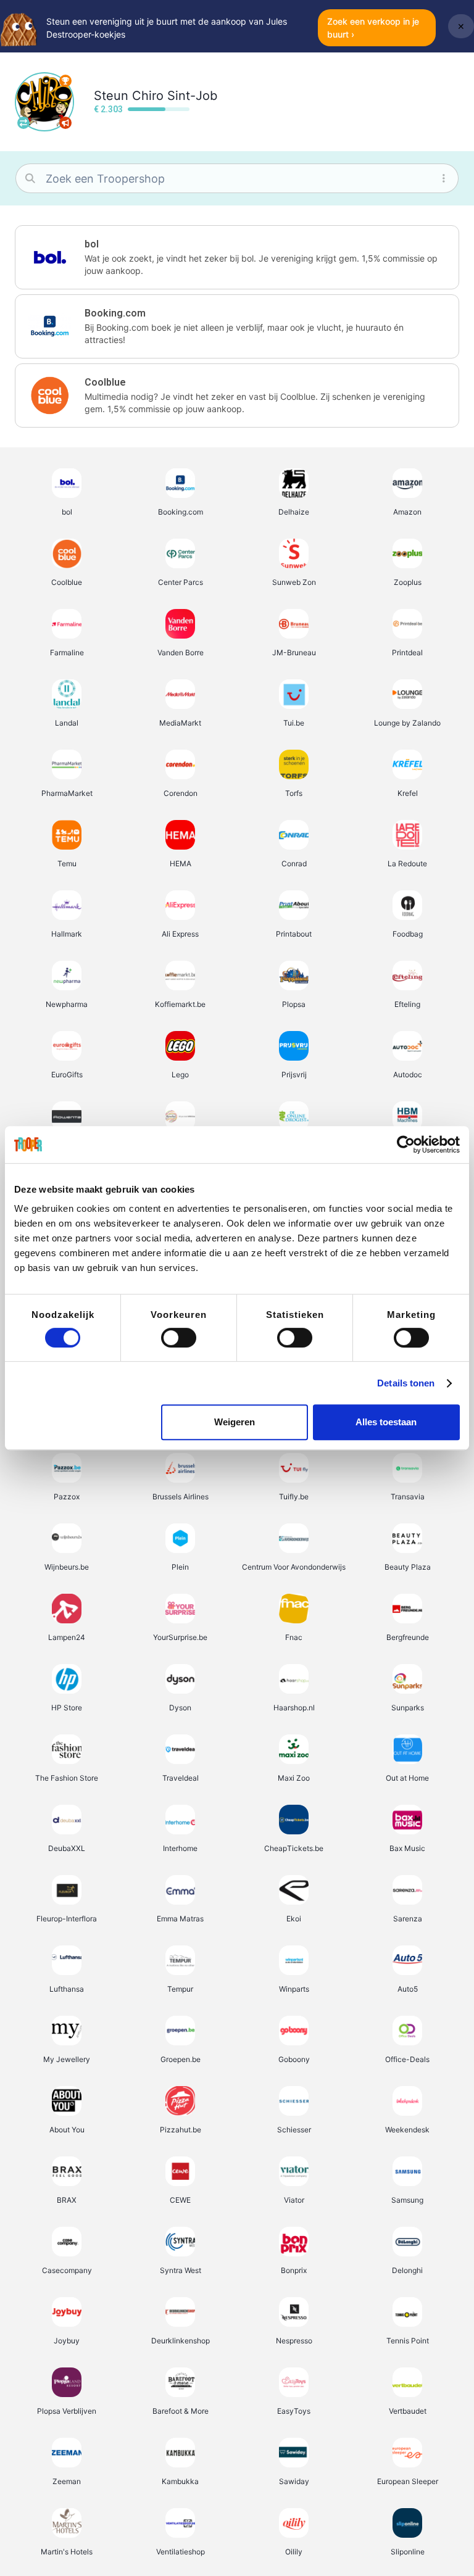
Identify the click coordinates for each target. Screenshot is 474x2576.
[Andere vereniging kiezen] (23, 123)
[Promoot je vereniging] (65, 123)
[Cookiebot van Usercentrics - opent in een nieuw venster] (406, 1145)
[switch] (179, 1338)
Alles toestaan (386, 1422)
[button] (237, 257)
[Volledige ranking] (65, 81)
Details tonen (406, 1383)
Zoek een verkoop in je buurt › (373, 28)
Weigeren (235, 1422)
